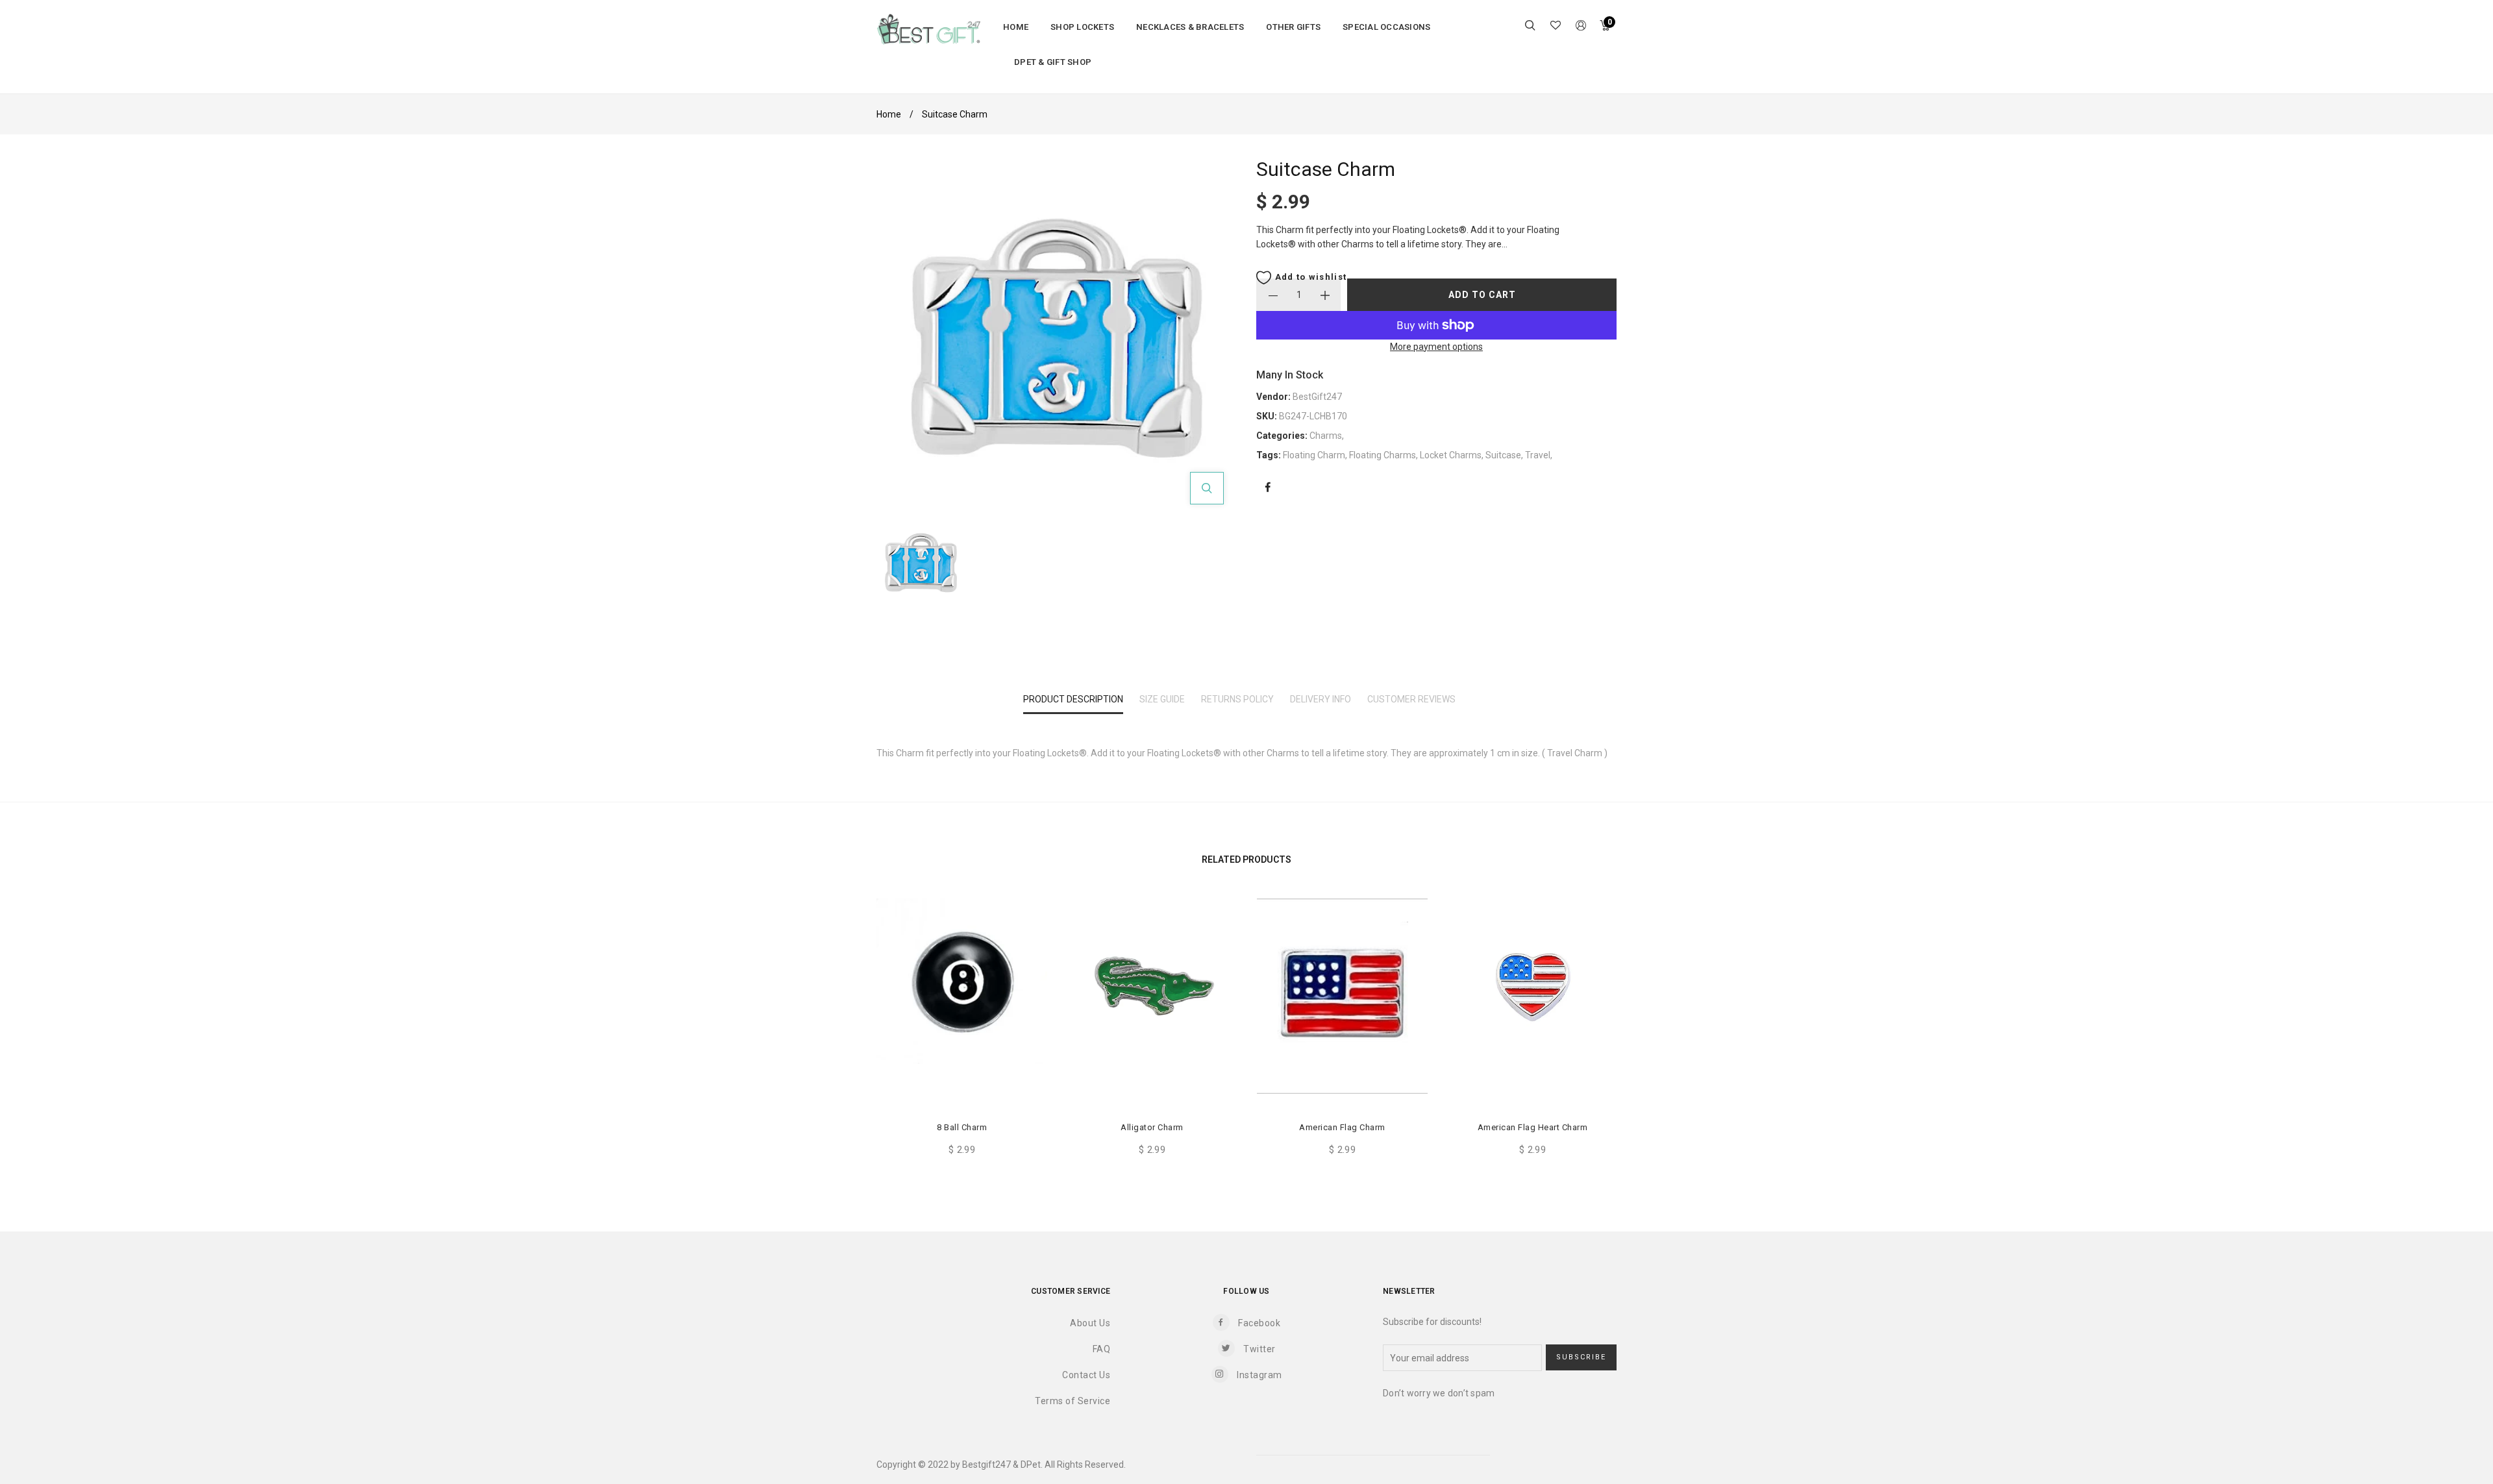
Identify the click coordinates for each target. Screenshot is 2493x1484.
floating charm (1314, 455)
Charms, (1327, 436)
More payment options (1436, 347)
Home (889, 114)
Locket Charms (1451, 455)
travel (1538, 455)
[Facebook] (1268, 488)
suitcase (1503, 455)
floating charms (1383, 455)
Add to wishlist (1309, 277)
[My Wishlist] (1556, 27)
